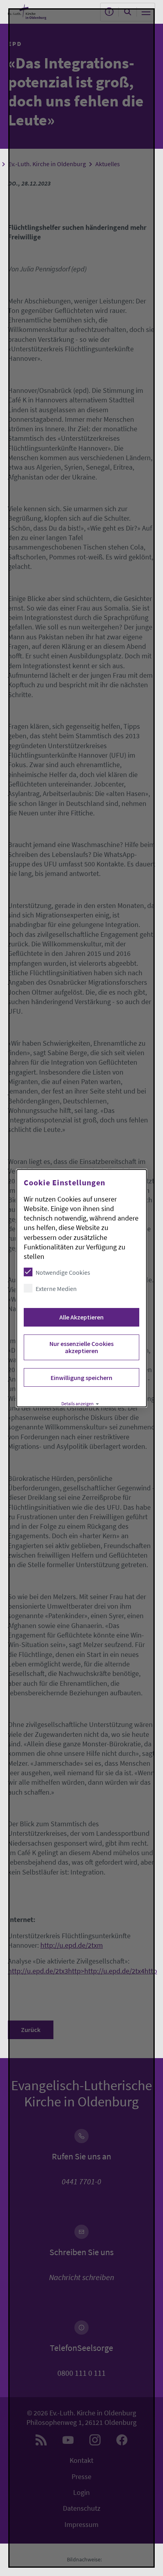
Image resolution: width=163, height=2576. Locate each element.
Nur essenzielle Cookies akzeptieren (81, 1347)
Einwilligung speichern (81, 1378)
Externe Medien (56, 1289)
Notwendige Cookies (63, 1272)
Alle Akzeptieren (81, 1317)
